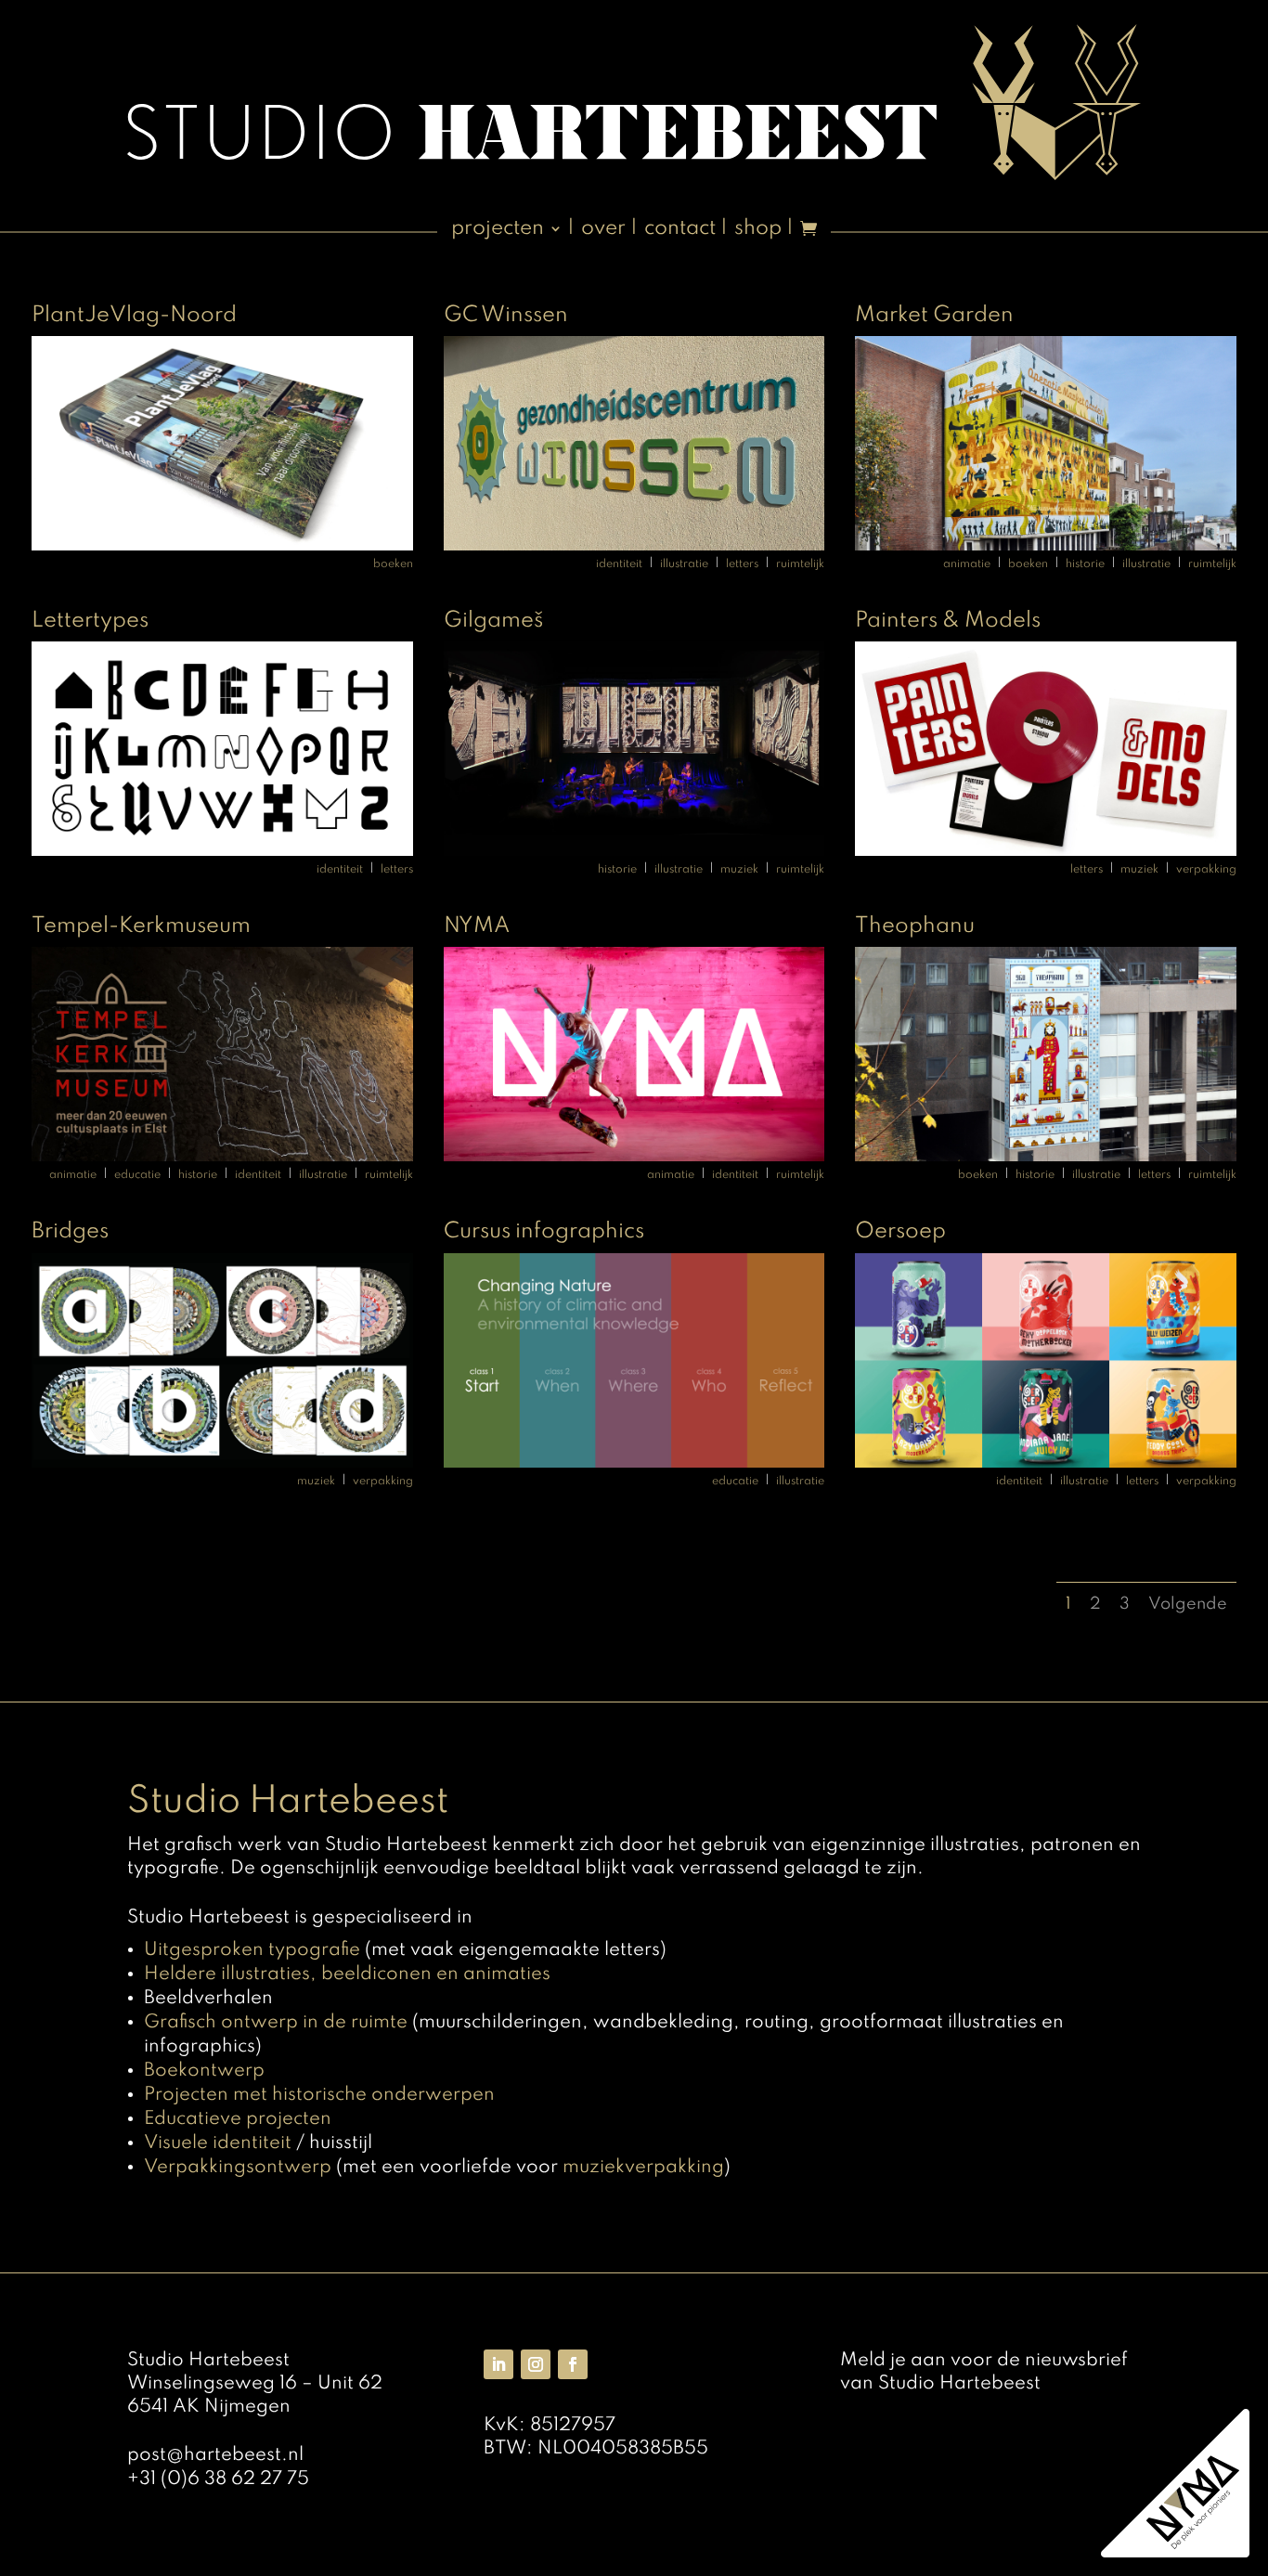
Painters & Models (948, 621)
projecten (498, 230)
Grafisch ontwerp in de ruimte (276, 2023)
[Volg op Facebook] (573, 2364)
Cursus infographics (544, 1231)
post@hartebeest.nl (215, 2455)
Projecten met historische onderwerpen (319, 2095)
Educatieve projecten (238, 2119)
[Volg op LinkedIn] (498, 2364)
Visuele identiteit (218, 2143)
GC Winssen (506, 315)
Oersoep (900, 1231)
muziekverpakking (643, 2168)
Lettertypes (90, 621)
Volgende (1188, 1604)
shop (758, 230)
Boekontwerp (204, 2071)
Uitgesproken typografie (252, 1950)
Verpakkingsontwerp (238, 2168)
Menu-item (809, 236)
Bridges (70, 1231)
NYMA (477, 926)
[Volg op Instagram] (536, 2364)
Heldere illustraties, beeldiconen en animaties (347, 1974)
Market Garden (934, 315)
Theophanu (915, 926)
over (603, 230)
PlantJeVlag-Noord (134, 315)
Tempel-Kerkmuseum (141, 926)
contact (680, 230)
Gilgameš (493, 621)
